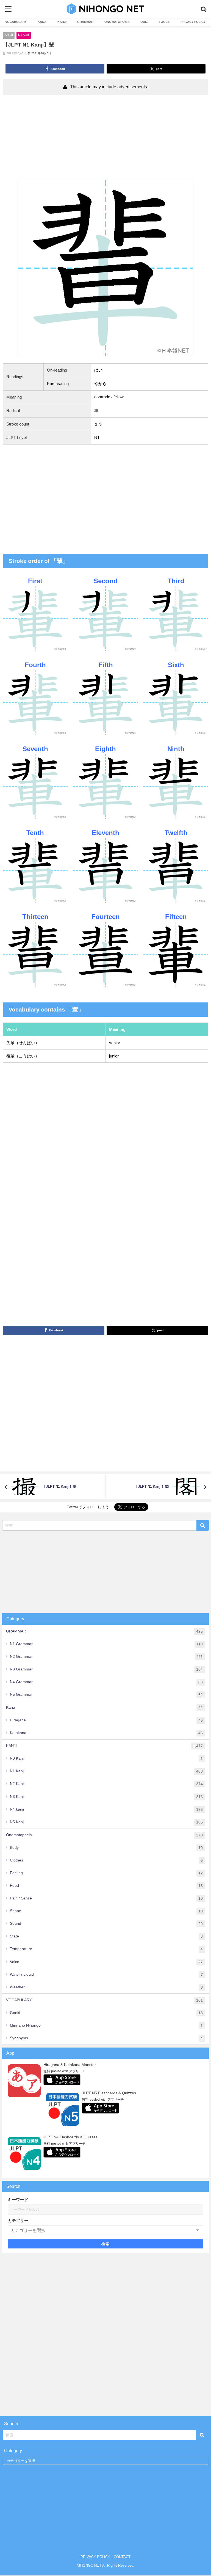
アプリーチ (77, 2071)
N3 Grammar (106, 1669)
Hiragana (106, 1720)
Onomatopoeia (104, 1835)
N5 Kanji (106, 1822)
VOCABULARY (16, 22)
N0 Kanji (106, 1758)
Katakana (106, 1733)
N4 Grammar (106, 1682)
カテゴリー (18, 2221)
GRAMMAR (85, 22)
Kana (104, 1707)
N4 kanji (106, 1809)
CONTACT (122, 2557)
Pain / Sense (106, 1898)
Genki (106, 2013)
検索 (106, 2244)
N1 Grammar (106, 1644)
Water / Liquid (106, 1974)
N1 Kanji (24, 35)
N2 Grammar (106, 1657)
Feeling (106, 1873)
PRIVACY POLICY (193, 22)
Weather (106, 1987)
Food (106, 1886)
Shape (106, 1911)
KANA (42, 22)
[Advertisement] (105, 139)
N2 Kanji (106, 1784)
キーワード (18, 2200)
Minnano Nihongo (106, 2025)
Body (106, 1848)
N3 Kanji (106, 1797)
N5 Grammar (106, 1695)
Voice (106, 1962)
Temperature (106, 1949)
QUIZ (144, 22)
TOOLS (164, 22)
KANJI (62, 22)
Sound (106, 1924)
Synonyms (106, 2038)
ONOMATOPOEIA (117, 22)
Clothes (106, 1860)
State (106, 1936)
